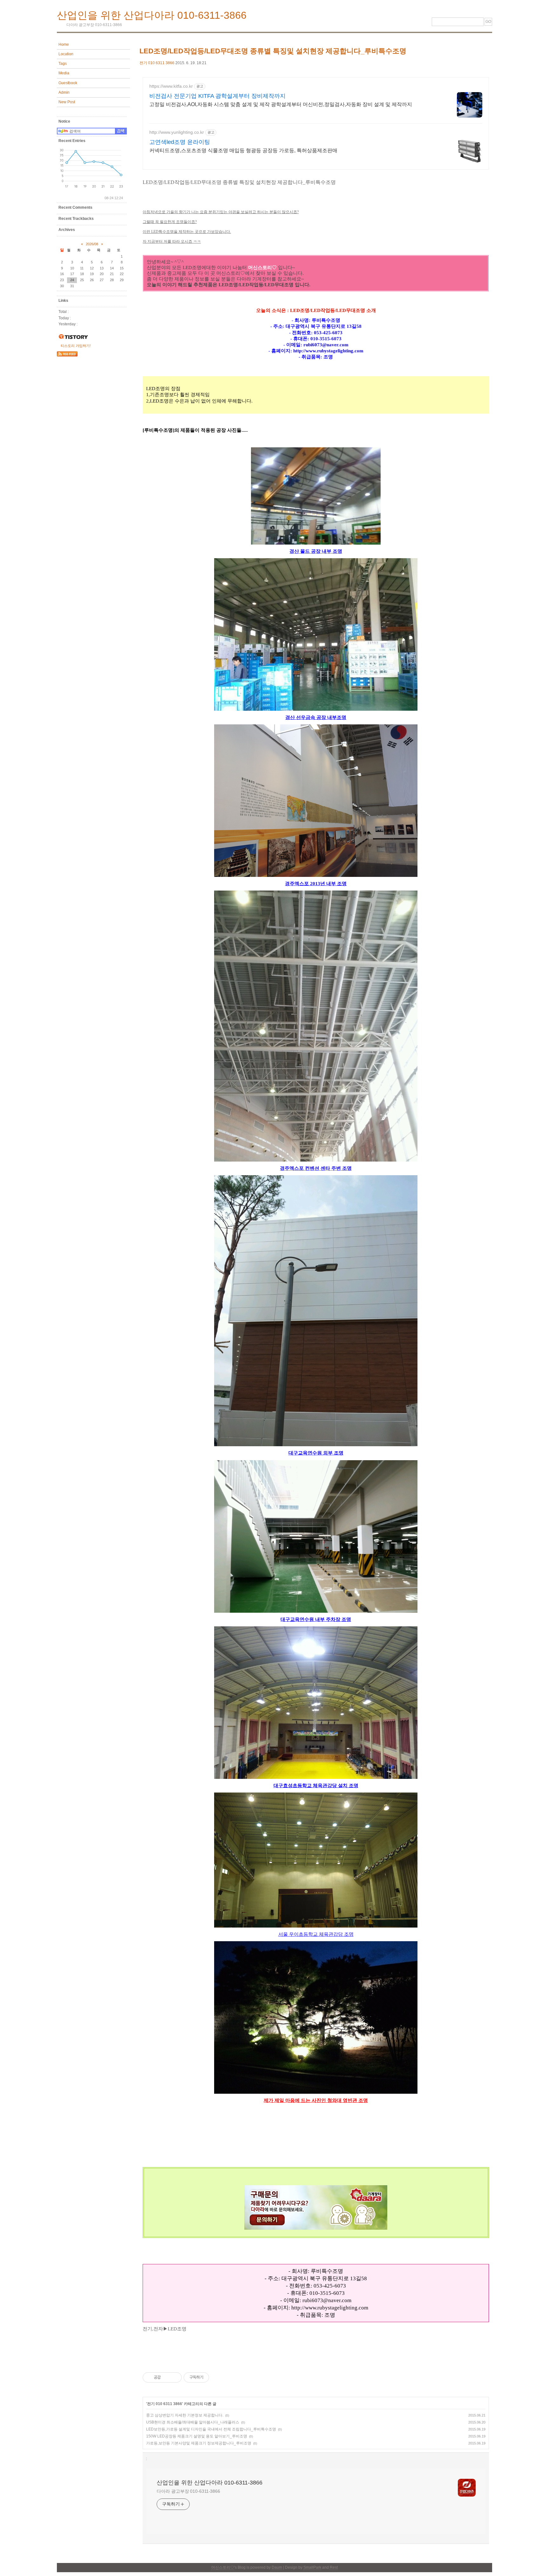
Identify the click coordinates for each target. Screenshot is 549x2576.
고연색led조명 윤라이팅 (180, 142)
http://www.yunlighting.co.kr (177, 132)
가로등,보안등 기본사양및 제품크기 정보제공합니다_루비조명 (199, 2443)
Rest (334, 2567)
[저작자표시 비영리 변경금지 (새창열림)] (218, 2377)
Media (64, 73)
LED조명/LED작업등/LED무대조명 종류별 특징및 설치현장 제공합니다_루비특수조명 (273, 51)
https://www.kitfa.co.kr (171, 86)
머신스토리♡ (223, 2567)
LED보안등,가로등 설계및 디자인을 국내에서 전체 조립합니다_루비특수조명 (211, 2429)
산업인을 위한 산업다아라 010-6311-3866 (152, 15)
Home (64, 44)
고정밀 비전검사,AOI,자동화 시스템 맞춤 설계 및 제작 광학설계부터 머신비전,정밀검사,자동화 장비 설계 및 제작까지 (281, 104)
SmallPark (312, 2567)
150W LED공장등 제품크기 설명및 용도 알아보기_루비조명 (197, 2436)
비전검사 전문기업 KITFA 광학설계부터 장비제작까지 (217, 96)
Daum (277, 2567)
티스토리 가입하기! (76, 346)
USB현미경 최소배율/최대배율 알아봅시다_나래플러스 (193, 2422)
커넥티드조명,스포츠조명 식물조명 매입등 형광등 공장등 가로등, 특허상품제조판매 (243, 150)
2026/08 (92, 244)
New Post (67, 102)
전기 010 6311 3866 (157, 63)
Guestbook (68, 83)
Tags (63, 64)
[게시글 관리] (175, 2377)
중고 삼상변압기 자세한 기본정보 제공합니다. (185, 2415)
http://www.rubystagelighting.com (330, 2308)
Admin (64, 92)
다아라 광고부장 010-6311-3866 (188, 2491)
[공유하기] (167, 2377)
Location (66, 54)
